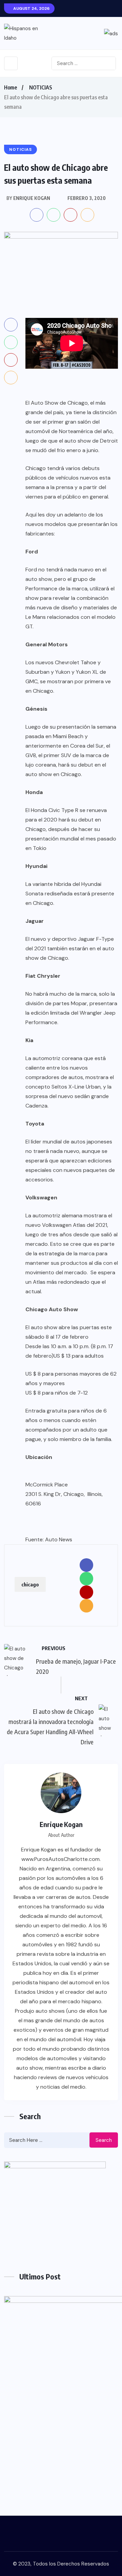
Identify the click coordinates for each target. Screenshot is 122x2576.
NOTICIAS (41, 87)
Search (104, 2140)
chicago (30, 1584)
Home (11, 87)
